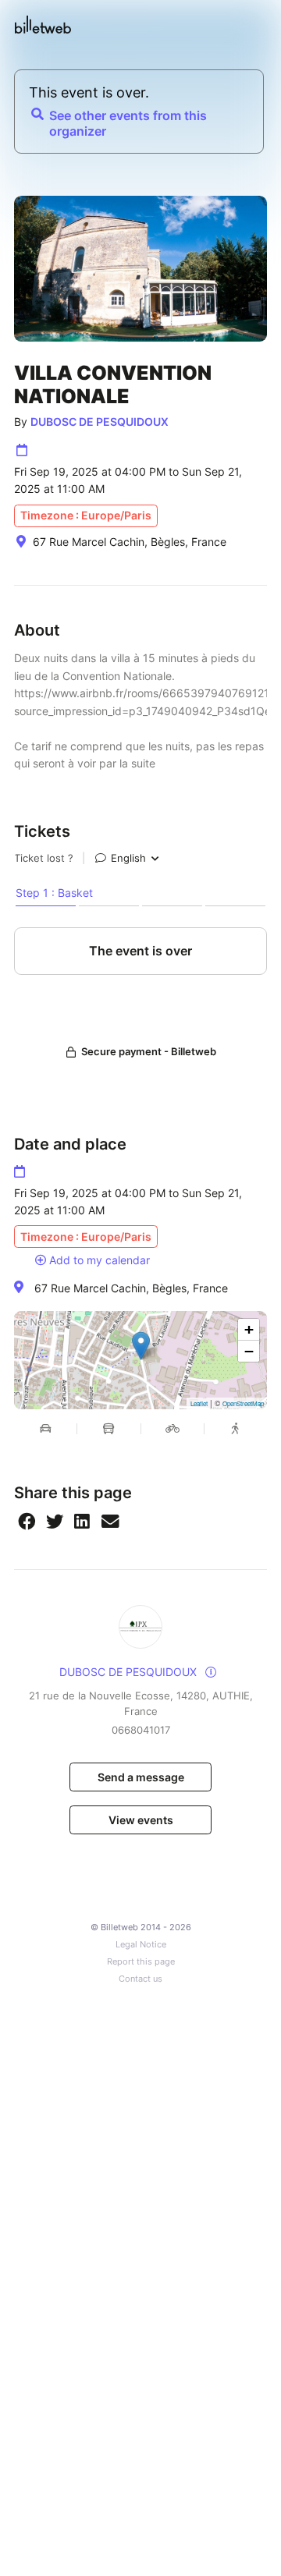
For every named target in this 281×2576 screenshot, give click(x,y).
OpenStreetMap (243, 1403)
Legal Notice (141, 1945)
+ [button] (249, 1329)
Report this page (141, 1962)
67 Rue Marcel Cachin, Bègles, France (131, 1288)
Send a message (141, 1777)
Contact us (140, 1979)
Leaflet (199, 1403)
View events (141, 1820)
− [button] (249, 1351)
